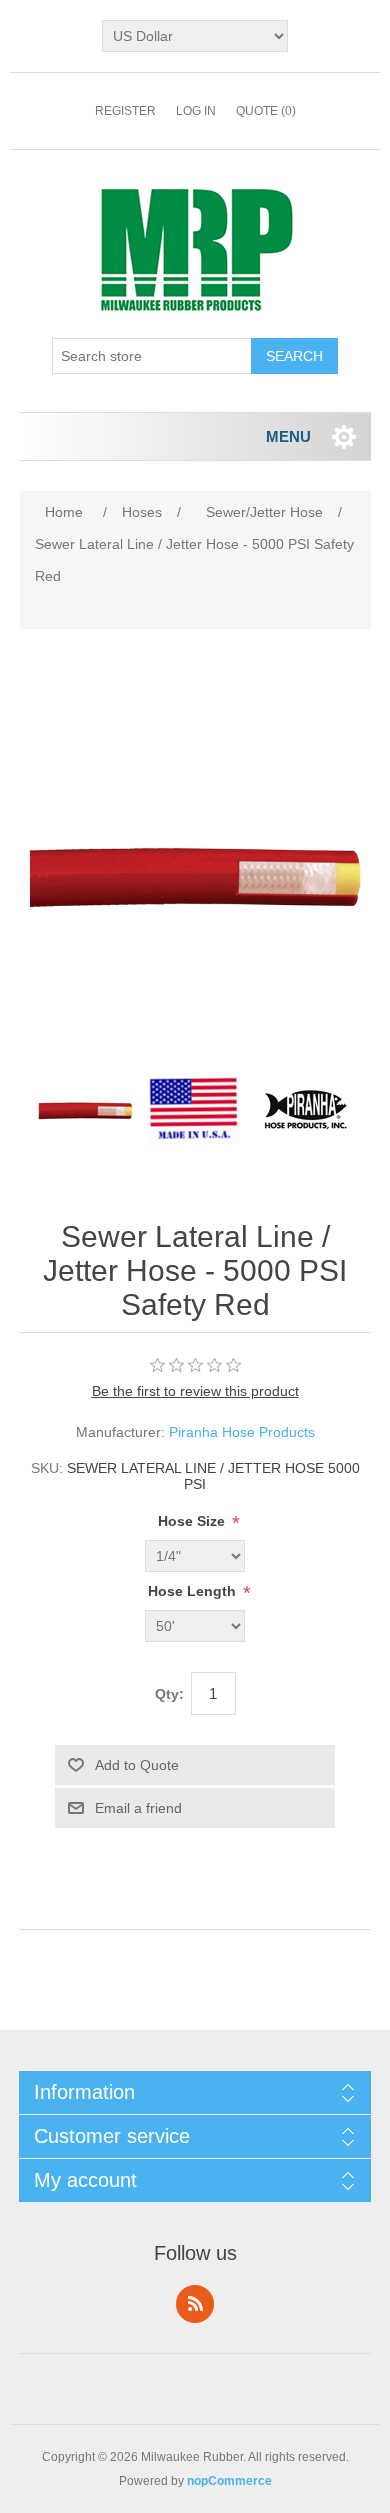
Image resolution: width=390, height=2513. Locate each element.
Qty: (169, 1694)
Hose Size (193, 1521)
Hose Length (194, 1591)
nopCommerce (229, 2481)
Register (125, 111)
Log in (196, 111)
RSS (195, 2304)
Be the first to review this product (195, 1391)
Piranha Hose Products (242, 1432)
